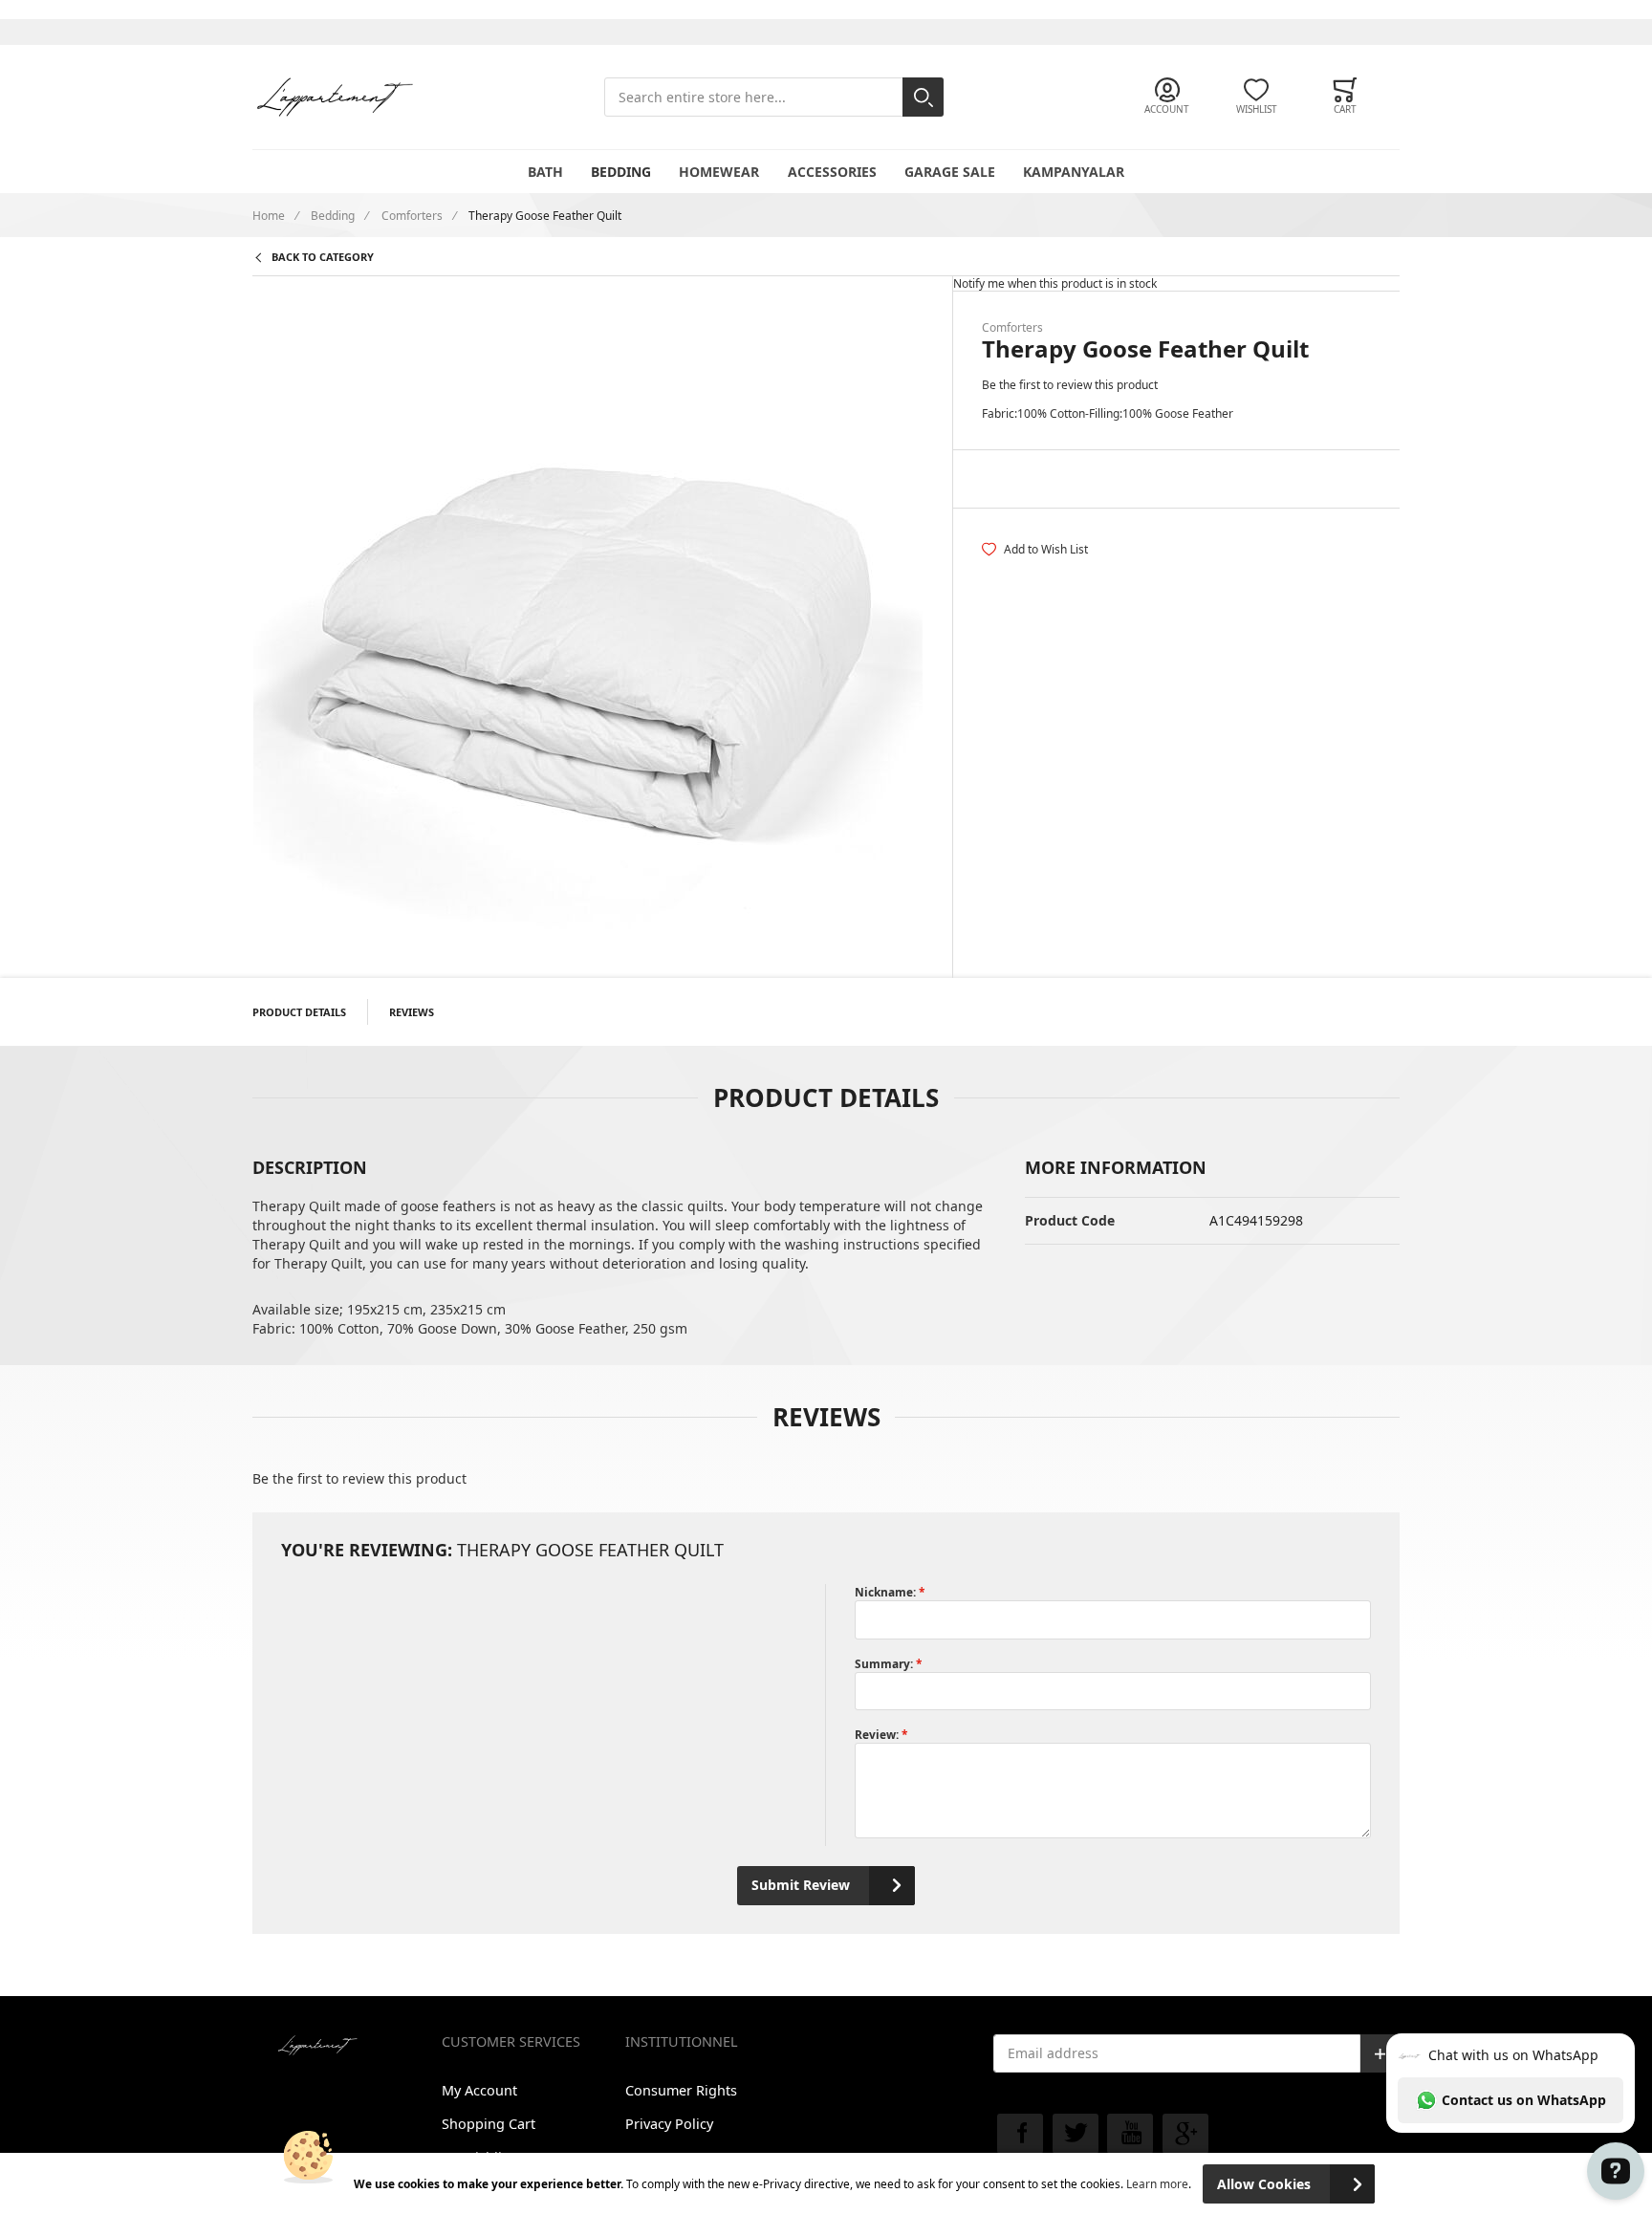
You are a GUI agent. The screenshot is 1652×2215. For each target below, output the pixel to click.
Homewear (719, 172)
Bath (545, 172)
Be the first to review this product (1070, 385)
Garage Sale (950, 172)
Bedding (621, 172)
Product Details (299, 1012)
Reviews (412, 1012)
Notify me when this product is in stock (1055, 283)
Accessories (832, 172)
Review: (878, 1734)
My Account (479, 2090)
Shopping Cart (489, 2124)
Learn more (1157, 2183)
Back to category (323, 257)
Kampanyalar (1074, 172)
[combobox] (774, 97)
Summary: (885, 1663)
